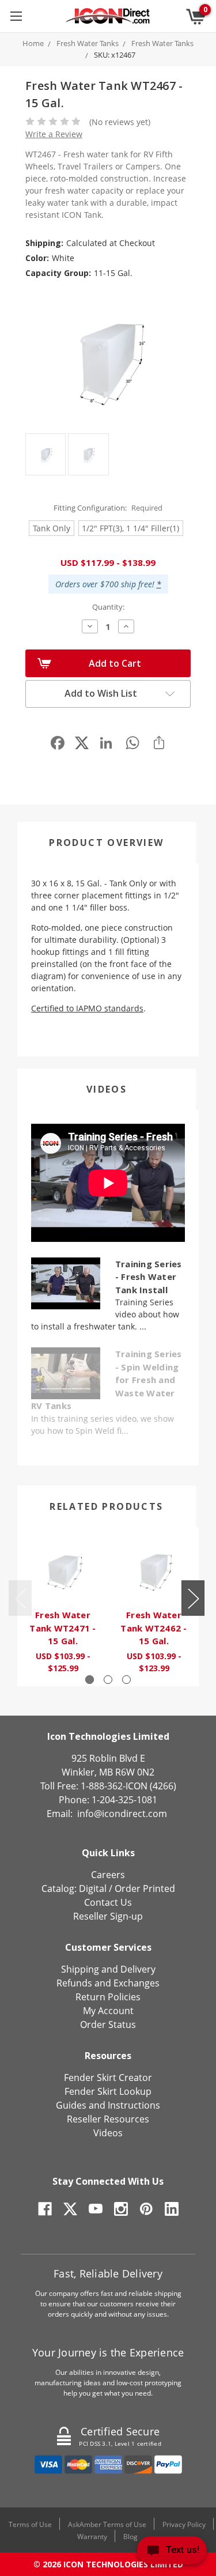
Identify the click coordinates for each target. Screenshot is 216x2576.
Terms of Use (30, 2524)
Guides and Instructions (108, 2105)
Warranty (92, 2537)
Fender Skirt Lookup (108, 2091)
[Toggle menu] (16, 16)
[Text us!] (172, 2553)
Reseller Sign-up (108, 1916)
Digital (93, 1888)
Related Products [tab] (106, 1506)
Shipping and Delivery (108, 1969)
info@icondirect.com (122, 1814)
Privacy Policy (184, 2524)
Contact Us (108, 1902)
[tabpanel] (63, 1607)
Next (193, 1598)
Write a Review (54, 134)
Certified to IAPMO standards (87, 1008)
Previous (20, 1598)
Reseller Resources (108, 2119)
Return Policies (108, 1997)
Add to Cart (115, 663)
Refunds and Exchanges (108, 1983)
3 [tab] (126, 1680)
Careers (108, 1875)
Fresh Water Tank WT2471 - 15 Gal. (62, 1628)
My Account (108, 2011)
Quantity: (108, 607)
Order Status (108, 2024)
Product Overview (106, 843)
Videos (107, 1089)
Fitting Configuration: (108, 508)
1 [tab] (90, 1680)
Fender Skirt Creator (108, 2078)
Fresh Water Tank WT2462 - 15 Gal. (154, 1628)
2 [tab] (108, 1680)
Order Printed (145, 1888)
